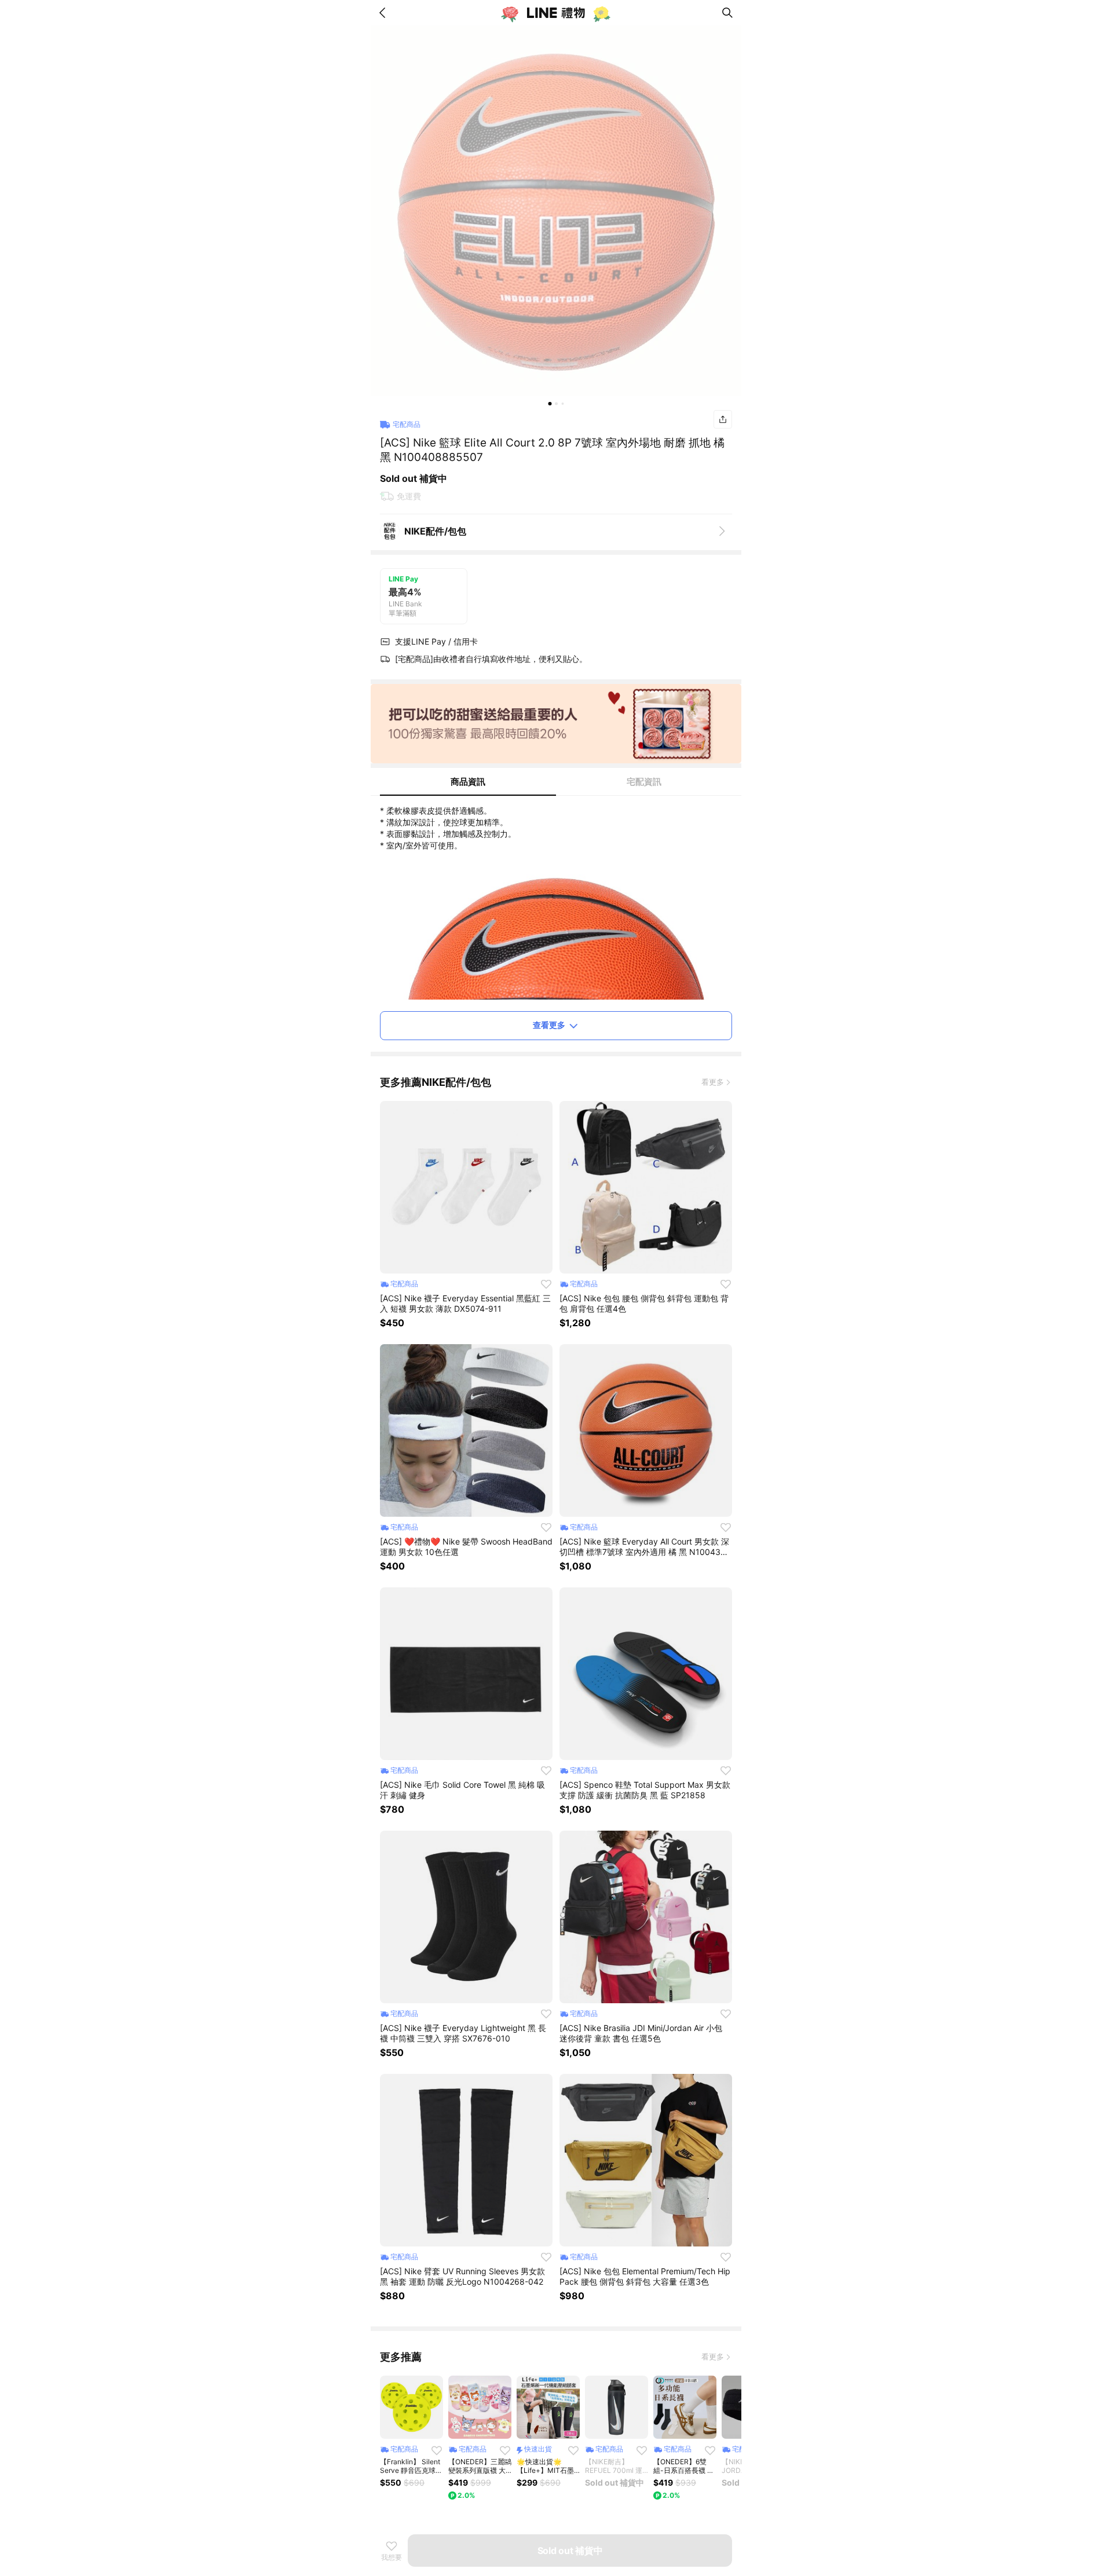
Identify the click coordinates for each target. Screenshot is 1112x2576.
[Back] (385, 13)
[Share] (723, 419)
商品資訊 (468, 782)
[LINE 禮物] (556, 13)
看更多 (713, 1082)
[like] (546, 1284)
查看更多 (549, 1025)
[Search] (727, 13)
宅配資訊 (644, 782)
